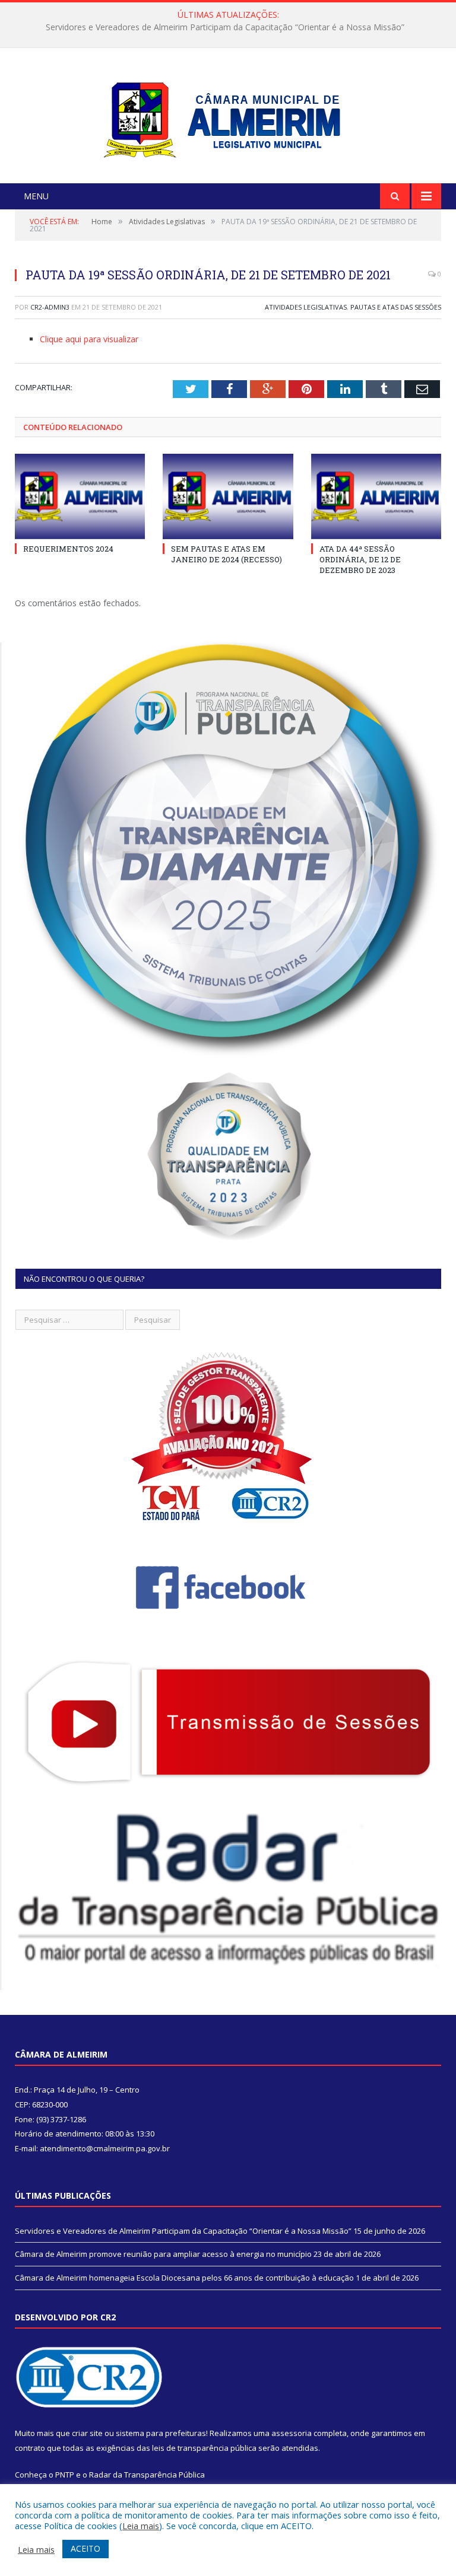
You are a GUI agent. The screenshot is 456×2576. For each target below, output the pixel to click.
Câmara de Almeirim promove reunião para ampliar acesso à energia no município (225, 27)
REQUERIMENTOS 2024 (68, 549)
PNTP (65, 2475)
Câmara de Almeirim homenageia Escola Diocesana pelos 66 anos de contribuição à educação (184, 2278)
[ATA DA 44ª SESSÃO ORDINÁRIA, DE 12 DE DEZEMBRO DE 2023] (376, 496)
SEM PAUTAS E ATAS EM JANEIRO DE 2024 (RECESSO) (227, 554)
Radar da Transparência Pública (147, 2475)
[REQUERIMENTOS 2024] (80, 496)
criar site (87, 2433)
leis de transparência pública (204, 2448)
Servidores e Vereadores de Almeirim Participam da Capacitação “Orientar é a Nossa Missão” (183, 2231)
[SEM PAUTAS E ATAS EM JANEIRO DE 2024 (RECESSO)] (228, 496)
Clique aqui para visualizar (89, 339)
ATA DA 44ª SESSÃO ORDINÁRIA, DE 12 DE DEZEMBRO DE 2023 (360, 559)
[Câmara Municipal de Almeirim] (228, 117)
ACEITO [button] (85, 2548)
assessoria (292, 2433)
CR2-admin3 (50, 307)
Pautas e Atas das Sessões (396, 307)
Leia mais (141, 2526)
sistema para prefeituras (161, 2433)
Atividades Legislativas (306, 307)
